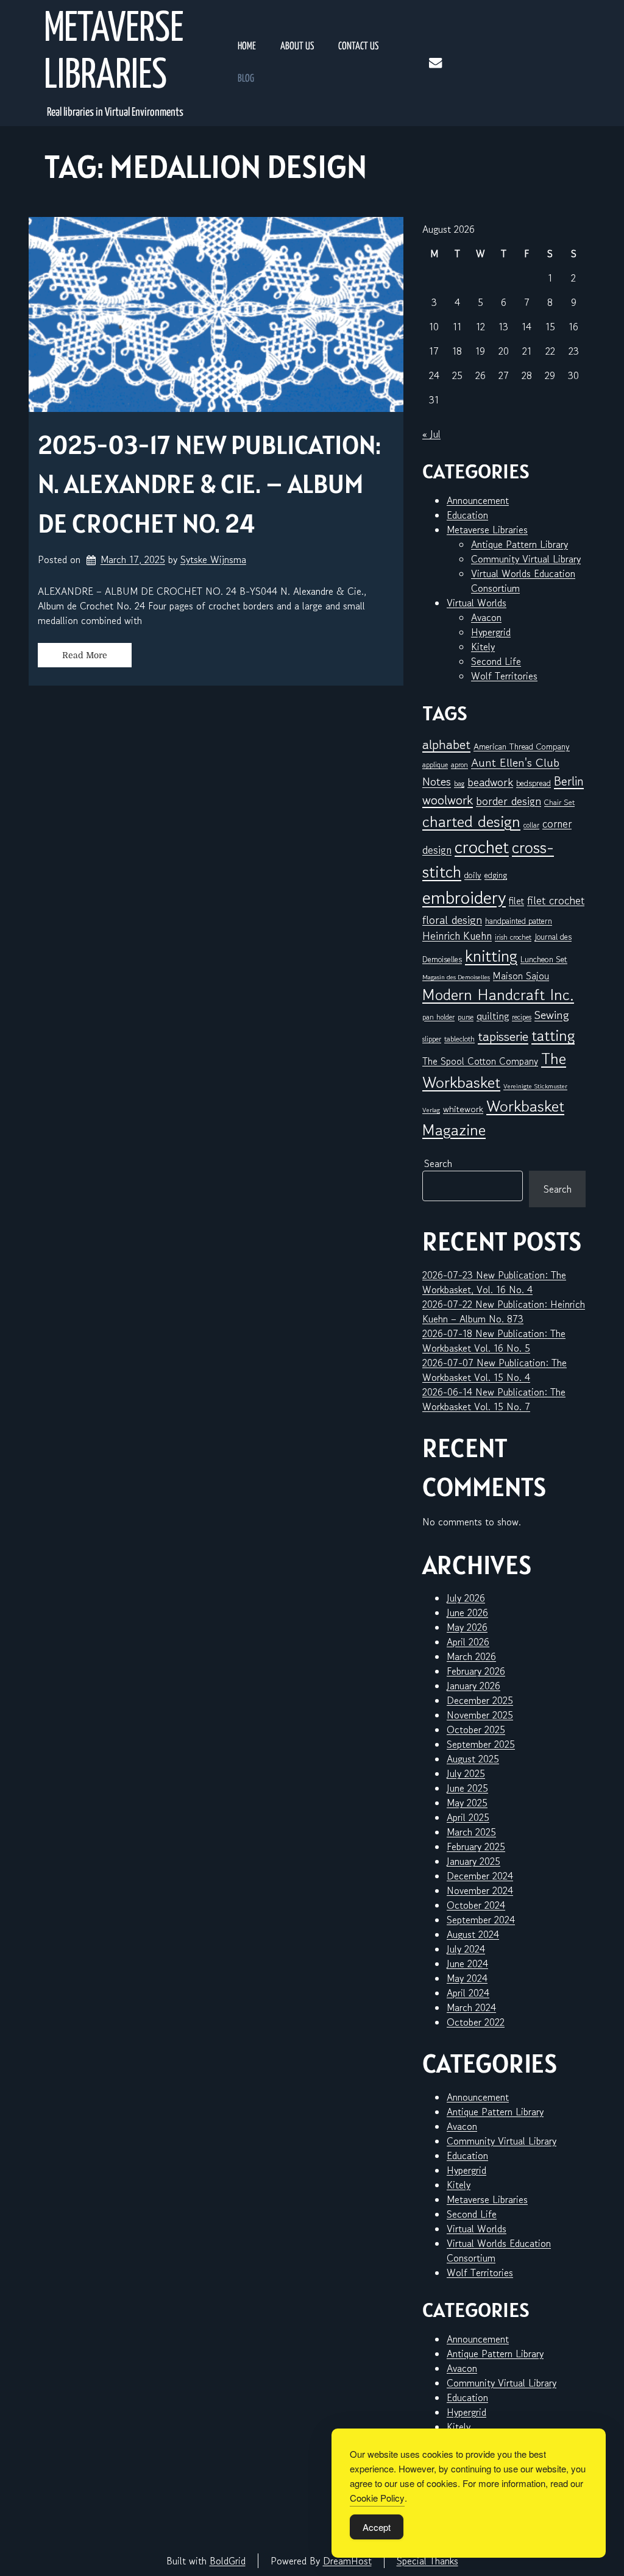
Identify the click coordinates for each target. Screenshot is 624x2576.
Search (438, 1163)
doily (473, 875)
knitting (491, 956)
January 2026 (473, 1686)
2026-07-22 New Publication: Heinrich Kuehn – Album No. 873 (504, 1311)
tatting (553, 1035)
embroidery (464, 897)
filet (516, 901)
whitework (463, 1109)
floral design (452, 919)
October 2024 (476, 1905)
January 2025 (473, 1861)
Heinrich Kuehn (457, 936)
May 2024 (467, 1978)
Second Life (496, 661)
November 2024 (480, 1890)
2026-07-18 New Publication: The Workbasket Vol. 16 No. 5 (494, 1341)
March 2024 (471, 2007)
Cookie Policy (377, 2498)
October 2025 (476, 1730)
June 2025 (467, 1788)
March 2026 (471, 1656)
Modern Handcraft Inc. (498, 994)
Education (467, 515)
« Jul (431, 434)
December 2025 (480, 1700)
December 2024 (480, 1876)
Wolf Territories (504, 676)
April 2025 (468, 1817)
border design (509, 801)
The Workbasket (494, 1070)
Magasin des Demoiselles (456, 977)
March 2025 (471, 1832)
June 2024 (467, 1964)
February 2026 (476, 1671)
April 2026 (468, 1642)
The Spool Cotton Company (480, 1061)
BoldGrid (228, 2561)
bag (459, 783)
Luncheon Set (544, 959)
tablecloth (459, 1039)
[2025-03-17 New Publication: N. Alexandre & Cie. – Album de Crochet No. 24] (216, 314)
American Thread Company (522, 747)
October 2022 (476, 2022)
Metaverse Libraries (114, 53)
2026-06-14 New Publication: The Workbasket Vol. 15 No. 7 (494, 1399)
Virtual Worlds (477, 603)
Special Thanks (427, 2561)
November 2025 (480, 1715)
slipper (432, 1039)
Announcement (478, 500)
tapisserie (503, 1036)
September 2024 (481, 1920)
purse (466, 1017)
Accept (377, 2527)
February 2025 (476, 1847)
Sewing (552, 1015)
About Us (297, 47)
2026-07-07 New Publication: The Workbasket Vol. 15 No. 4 (495, 1370)
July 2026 (466, 1598)
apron (459, 765)
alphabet (446, 744)
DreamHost (347, 2561)
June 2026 (467, 1613)
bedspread (534, 783)
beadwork (490, 782)
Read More (85, 655)
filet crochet (556, 900)
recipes (522, 1017)
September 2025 (481, 1744)
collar (531, 825)
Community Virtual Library (526, 559)
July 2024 (466, 1949)
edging (496, 875)
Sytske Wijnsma (213, 559)
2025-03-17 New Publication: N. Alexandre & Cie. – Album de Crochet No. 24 (209, 484)
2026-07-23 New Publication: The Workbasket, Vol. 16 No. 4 (494, 1282)
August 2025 (473, 1759)
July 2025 (466, 1773)
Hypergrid (491, 632)
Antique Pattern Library (519, 544)
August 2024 (473, 1934)
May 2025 (467, 1803)
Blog (246, 79)
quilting (493, 1016)
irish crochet (513, 937)
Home (247, 47)
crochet (482, 847)
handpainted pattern (519, 921)
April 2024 (468, 1993)
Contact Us (358, 47)
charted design (471, 821)
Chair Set (559, 802)
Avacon (486, 617)
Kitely (483, 647)
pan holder (438, 1017)
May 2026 (467, 1627)
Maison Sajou (521, 976)
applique (435, 765)
